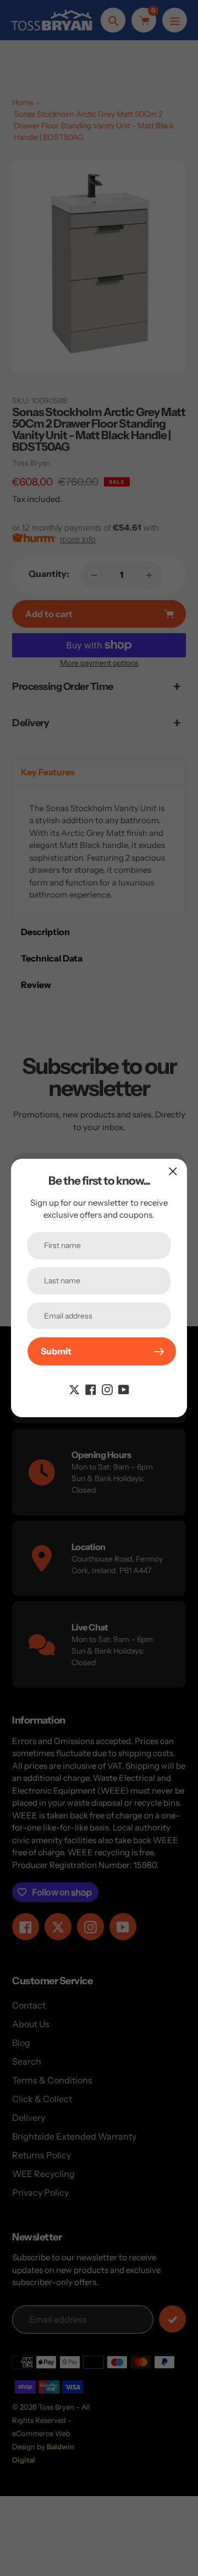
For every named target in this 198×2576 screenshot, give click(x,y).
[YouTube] (124, 1389)
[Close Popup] (173, 1171)
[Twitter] (74, 1389)
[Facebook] (91, 1389)
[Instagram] (107, 1389)
